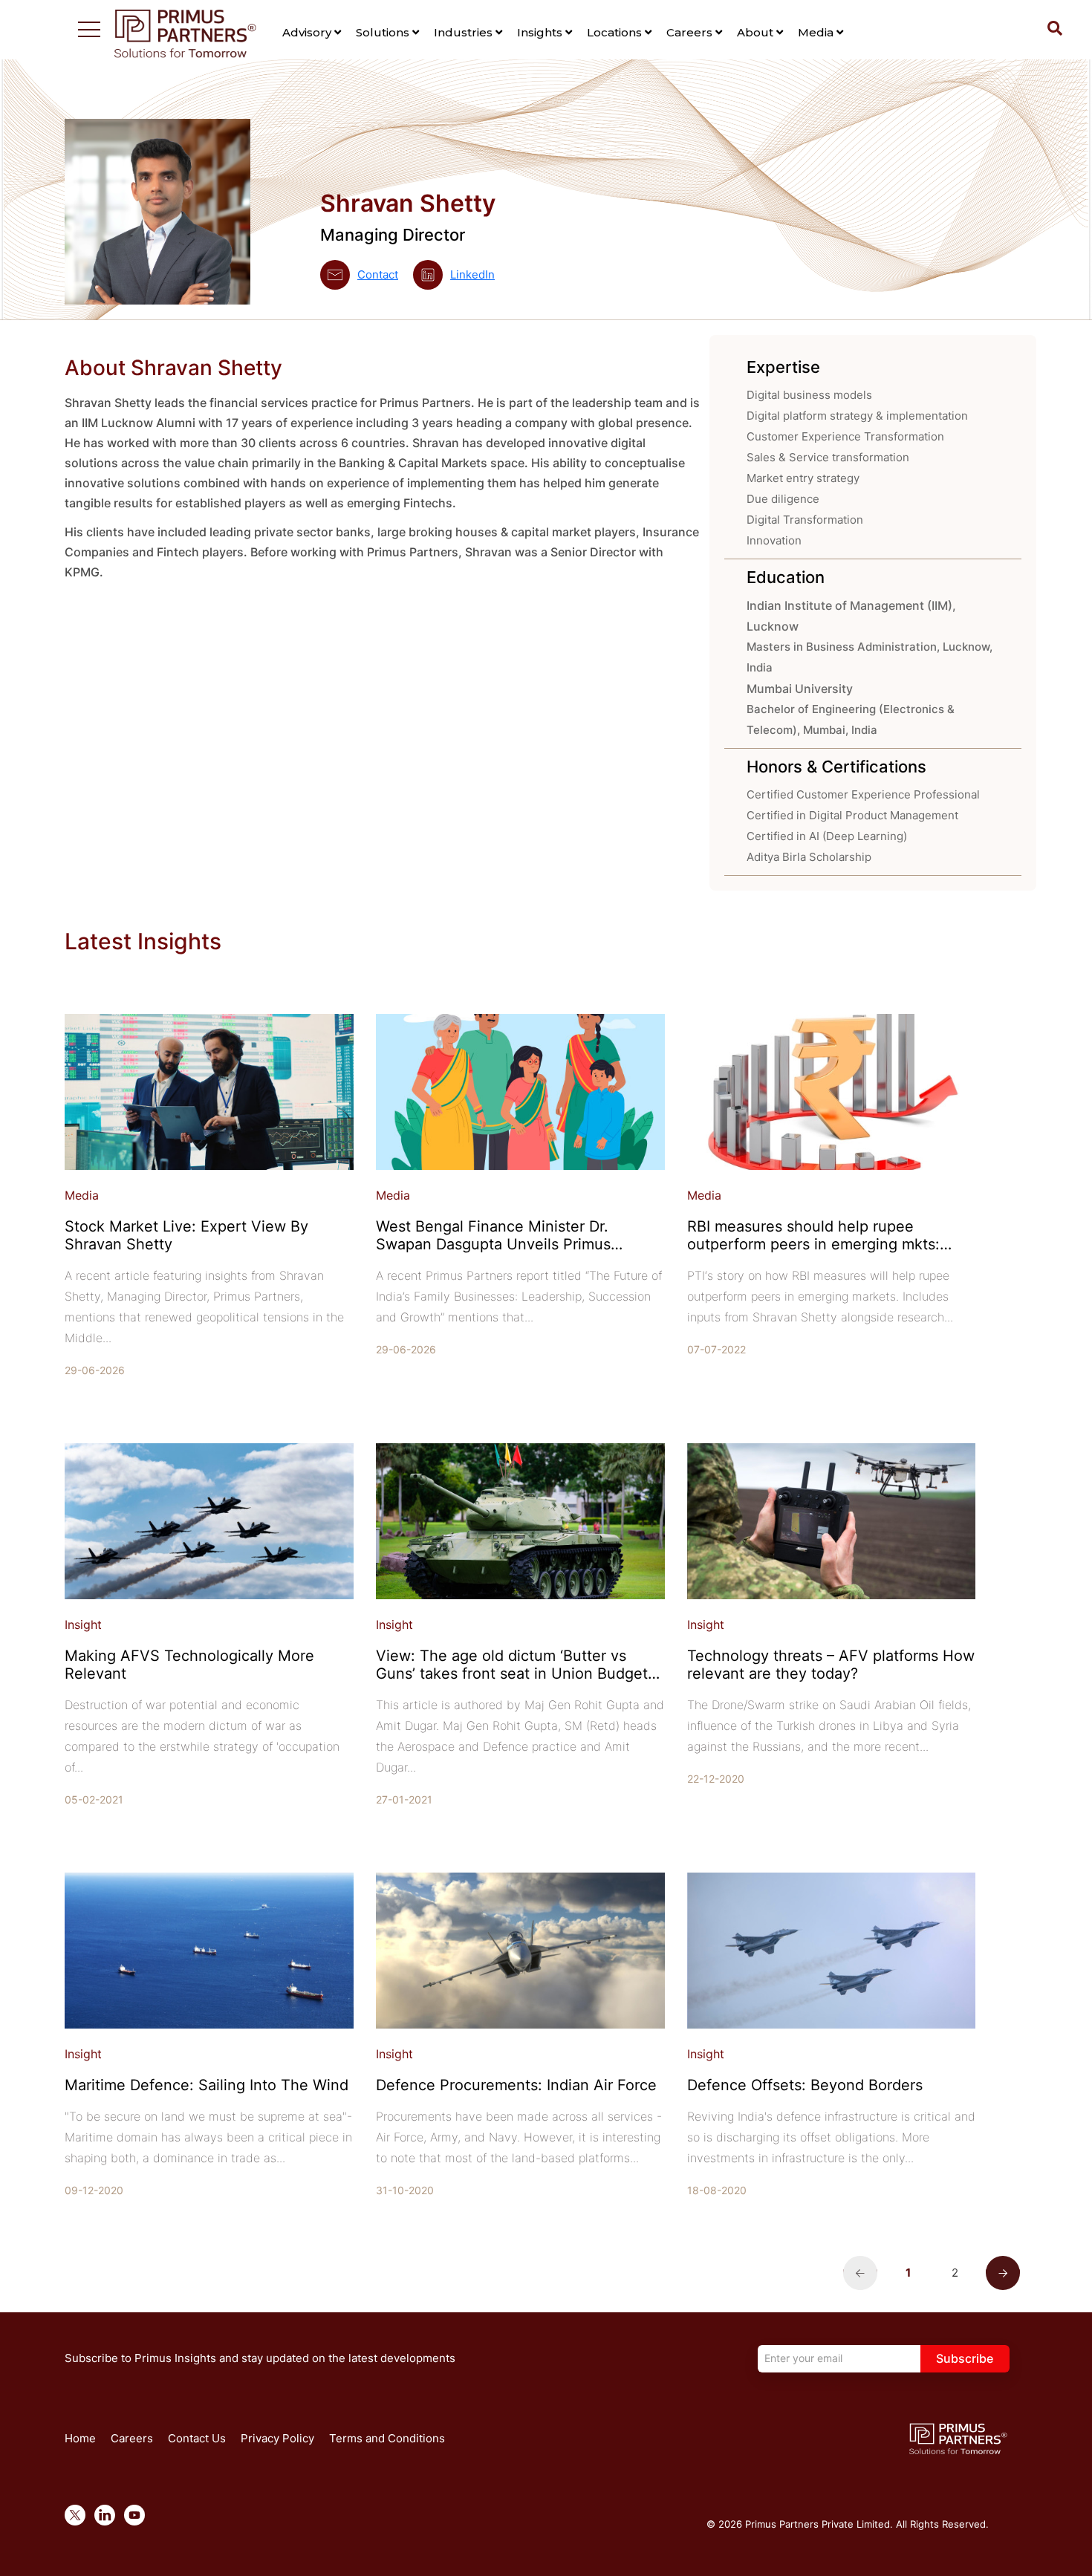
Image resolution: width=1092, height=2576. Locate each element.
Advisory (308, 32)
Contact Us (197, 2438)
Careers (691, 32)
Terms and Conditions (387, 2438)
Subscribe (965, 2358)
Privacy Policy (277, 2438)
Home (80, 2438)
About (757, 32)
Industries (465, 32)
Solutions (384, 32)
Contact (378, 274)
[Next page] (1003, 2271)
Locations (616, 32)
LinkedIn (472, 274)
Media (817, 32)
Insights (541, 32)
